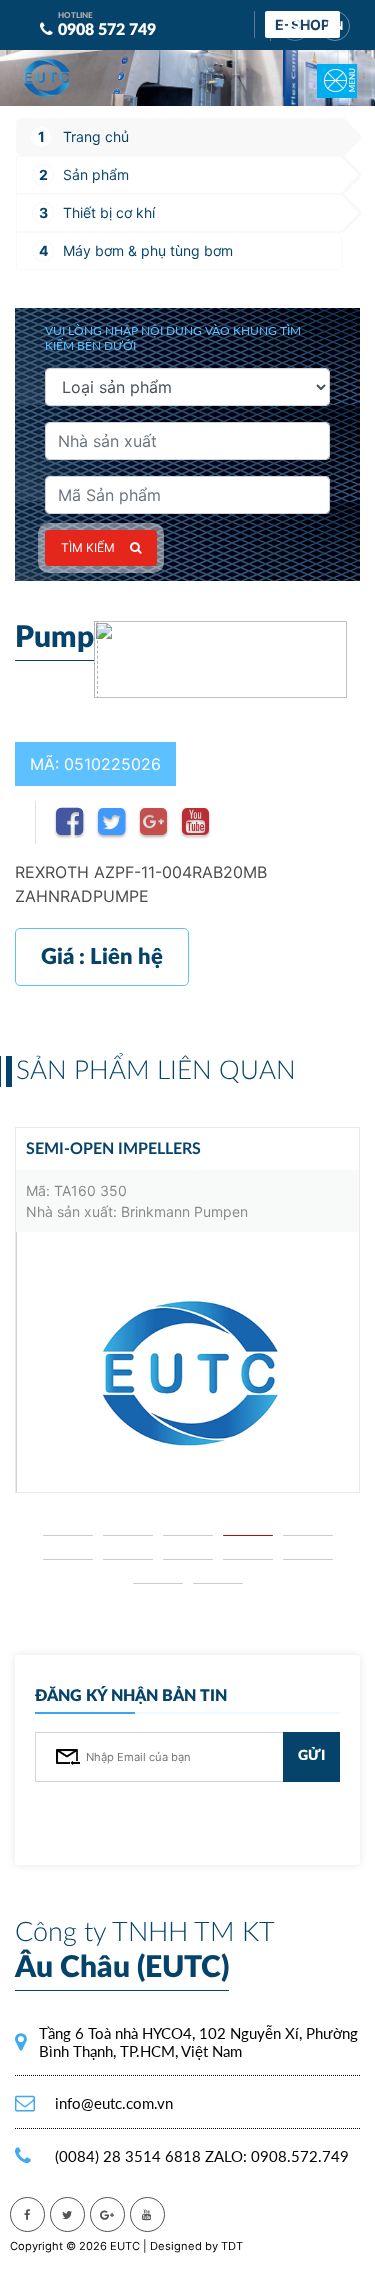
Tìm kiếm (88, 547)
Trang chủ (96, 136)
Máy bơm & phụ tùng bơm (148, 250)
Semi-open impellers (113, 1149)
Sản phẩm (96, 174)
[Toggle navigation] (325, 67)
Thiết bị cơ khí (109, 212)
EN (335, 26)
